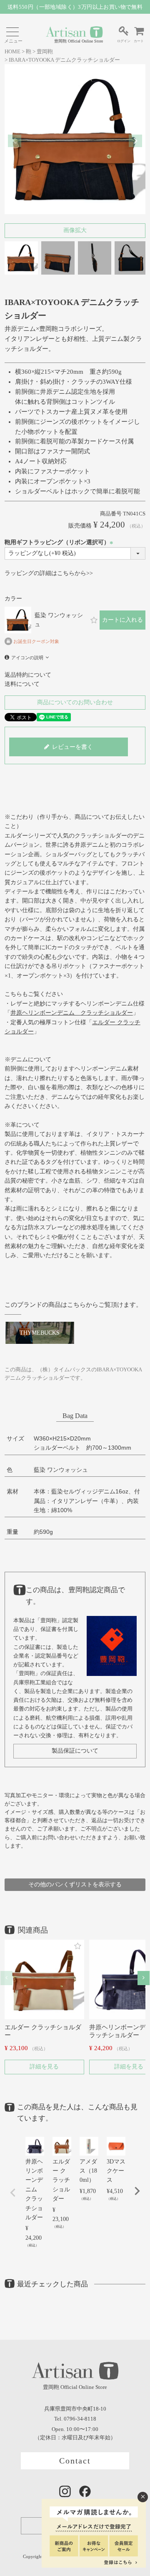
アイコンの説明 (27, 658)
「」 (72, 1013)
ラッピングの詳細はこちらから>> (49, 573)
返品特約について (28, 675)
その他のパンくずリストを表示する (75, 1884)
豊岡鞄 (45, 52)
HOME (12, 52)
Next (135, 141)
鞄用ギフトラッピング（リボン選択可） (60, 542)
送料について (22, 684)
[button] (6, 1978)
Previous (15, 141)
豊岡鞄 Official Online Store (79, 41)
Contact (75, 2461)
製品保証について (75, 1751)
